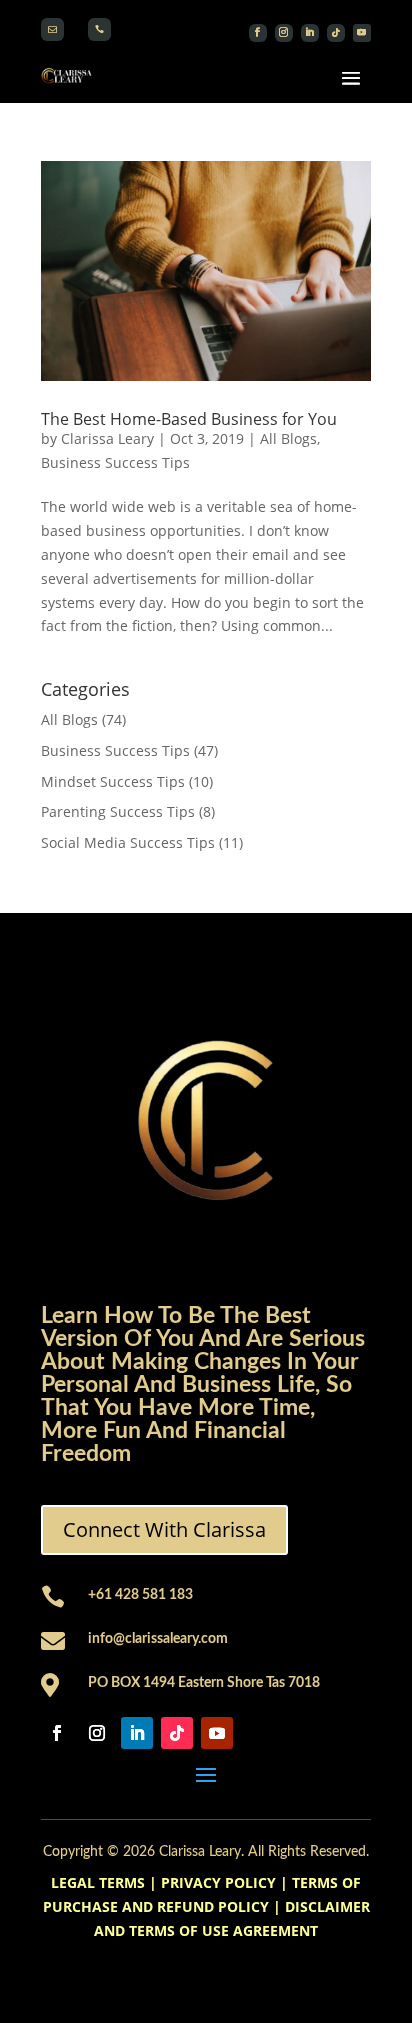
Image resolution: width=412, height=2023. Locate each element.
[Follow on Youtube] (362, 33)
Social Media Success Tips (128, 842)
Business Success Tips (115, 462)
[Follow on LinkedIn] (310, 33)
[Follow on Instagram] (284, 33)
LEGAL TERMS (98, 1882)
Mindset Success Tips (113, 781)
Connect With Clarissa (164, 1529)
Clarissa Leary (107, 438)
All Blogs (288, 438)
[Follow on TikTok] (336, 33)
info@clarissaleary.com (158, 1639)
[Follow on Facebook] (258, 33)
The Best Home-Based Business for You (189, 419)
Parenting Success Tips (118, 811)
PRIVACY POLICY (218, 1882)
